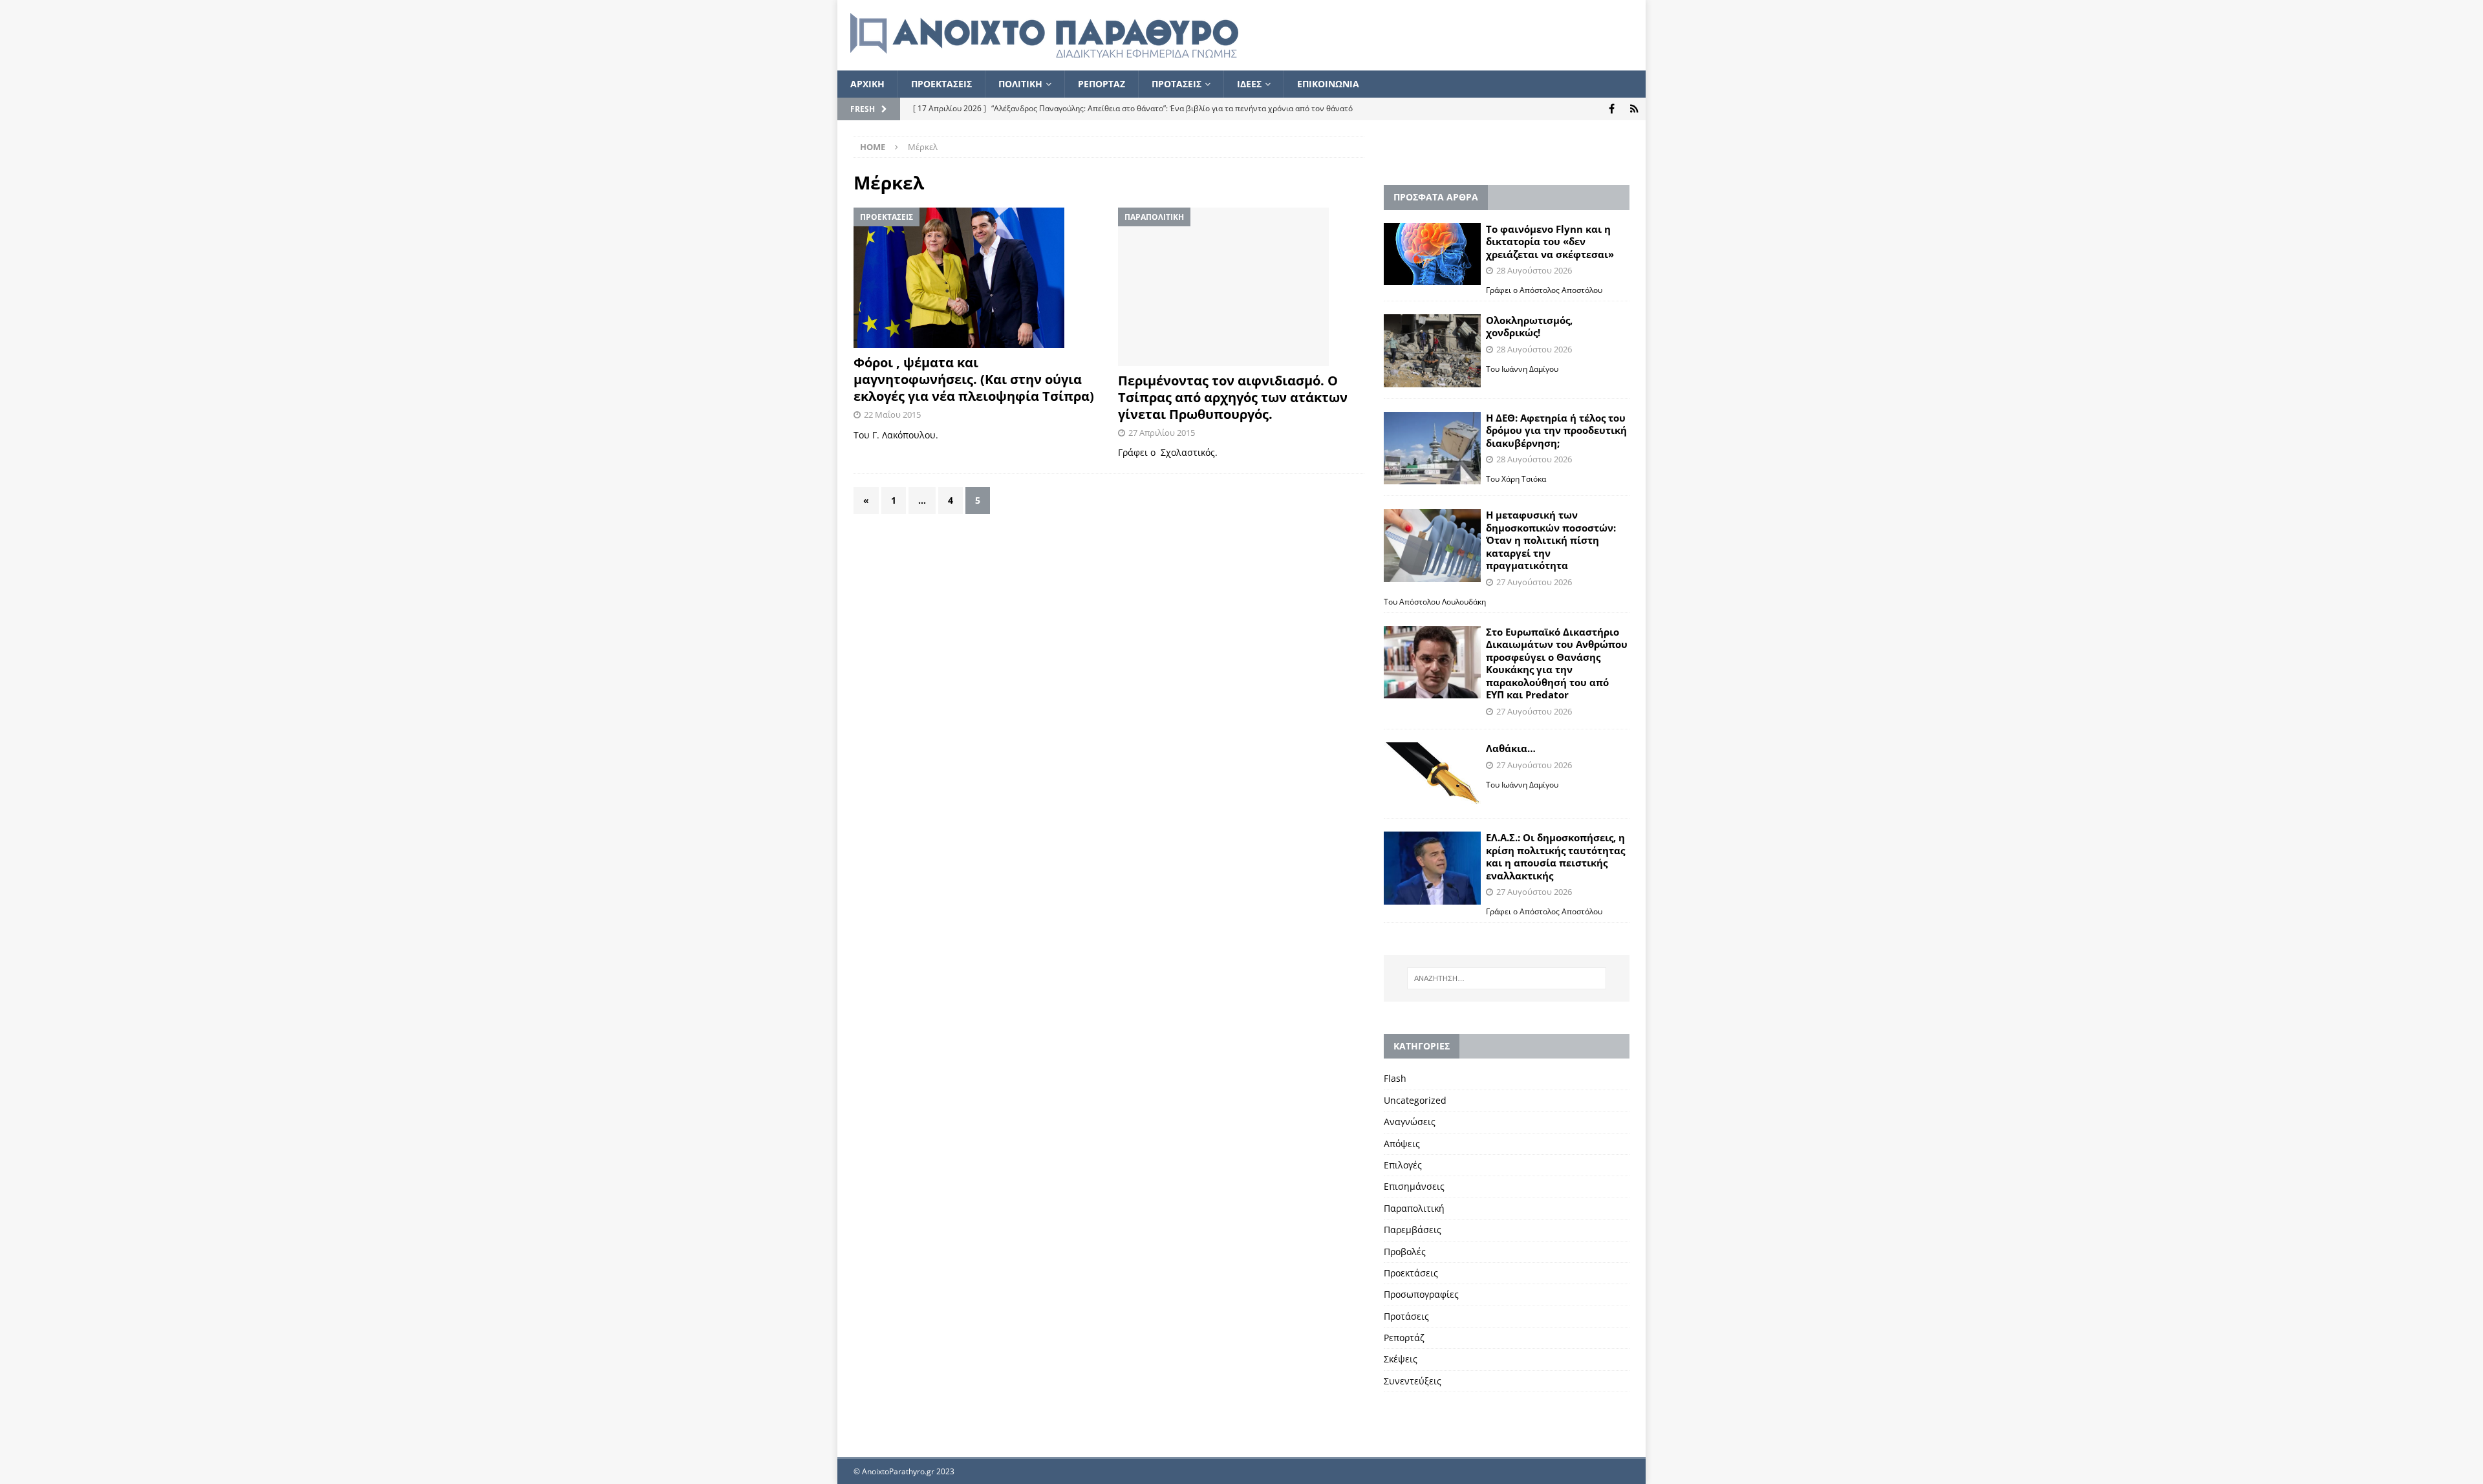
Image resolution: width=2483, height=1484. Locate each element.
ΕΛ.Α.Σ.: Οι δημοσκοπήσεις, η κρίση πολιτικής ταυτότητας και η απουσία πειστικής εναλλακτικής (1555, 856)
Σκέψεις (1401, 1359)
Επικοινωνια (1328, 84)
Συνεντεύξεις (1413, 1381)
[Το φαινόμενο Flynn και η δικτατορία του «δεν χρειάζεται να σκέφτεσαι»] (1432, 254)
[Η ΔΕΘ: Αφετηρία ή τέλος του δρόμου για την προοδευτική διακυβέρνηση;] (1432, 448)
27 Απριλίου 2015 (1162, 433)
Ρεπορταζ (1102, 84)
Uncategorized (1415, 1100)
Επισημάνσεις (1414, 1186)
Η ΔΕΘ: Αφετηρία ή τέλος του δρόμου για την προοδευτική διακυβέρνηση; (1556, 430)
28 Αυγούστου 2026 (1534, 270)
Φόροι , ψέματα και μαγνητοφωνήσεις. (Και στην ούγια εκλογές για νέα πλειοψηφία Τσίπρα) (974, 379)
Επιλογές (1403, 1165)
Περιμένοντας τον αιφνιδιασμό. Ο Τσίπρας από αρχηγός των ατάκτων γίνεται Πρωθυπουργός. (1233, 397)
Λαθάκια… (1511, 748)
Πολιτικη (1020, 84)
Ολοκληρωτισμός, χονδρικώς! (1529, 327)
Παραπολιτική (1414, 1208)
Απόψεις (1402, 1144)
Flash (1395, 1078)
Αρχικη (867, 84)
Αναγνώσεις (1410, 1122)
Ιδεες (1249, 84)
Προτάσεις (1406, 1316)
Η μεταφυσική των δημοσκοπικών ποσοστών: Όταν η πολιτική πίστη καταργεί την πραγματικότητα (1551, 540)
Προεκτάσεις (1411, 1273)
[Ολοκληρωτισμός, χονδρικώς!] (1432, 351)
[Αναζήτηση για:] (1507, 978)
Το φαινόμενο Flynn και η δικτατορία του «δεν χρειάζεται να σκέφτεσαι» (1550, 242)
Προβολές (1405, 1252)
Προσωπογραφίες (1421, 1294)
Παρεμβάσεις (1413, 1230)
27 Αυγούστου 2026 (1534, 582)
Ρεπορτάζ (1404, 1338)
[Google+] (1634, 109)
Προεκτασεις (941, 84)
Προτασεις (1177, 84)
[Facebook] (1612, 109)
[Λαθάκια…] (1432, 775)
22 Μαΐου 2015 (892, 414)
